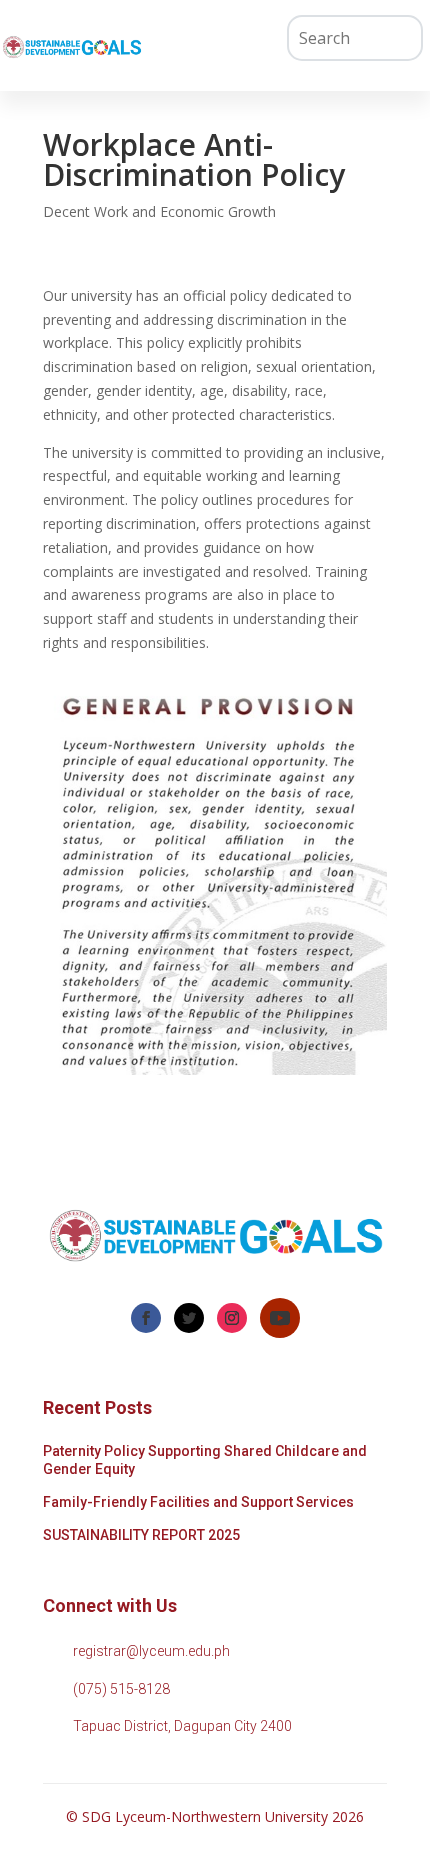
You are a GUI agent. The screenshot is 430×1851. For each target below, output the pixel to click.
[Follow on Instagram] (232, 1318)
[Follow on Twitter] (189, 1318)
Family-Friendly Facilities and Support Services (198, 1502)
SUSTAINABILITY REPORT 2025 (141, 1535)
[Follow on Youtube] (280, 1318)
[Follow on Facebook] (146, 1318)
